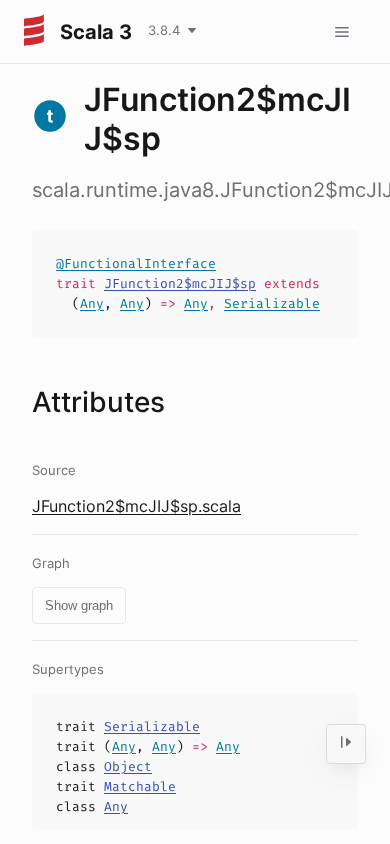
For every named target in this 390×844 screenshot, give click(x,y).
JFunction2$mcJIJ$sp (180, 283)
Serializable (272, 303)
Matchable (140, 786)
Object (128, 766)
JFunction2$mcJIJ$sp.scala (136, 506)
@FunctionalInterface (136, 263)
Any (92, 303)
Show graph (79, 605)
